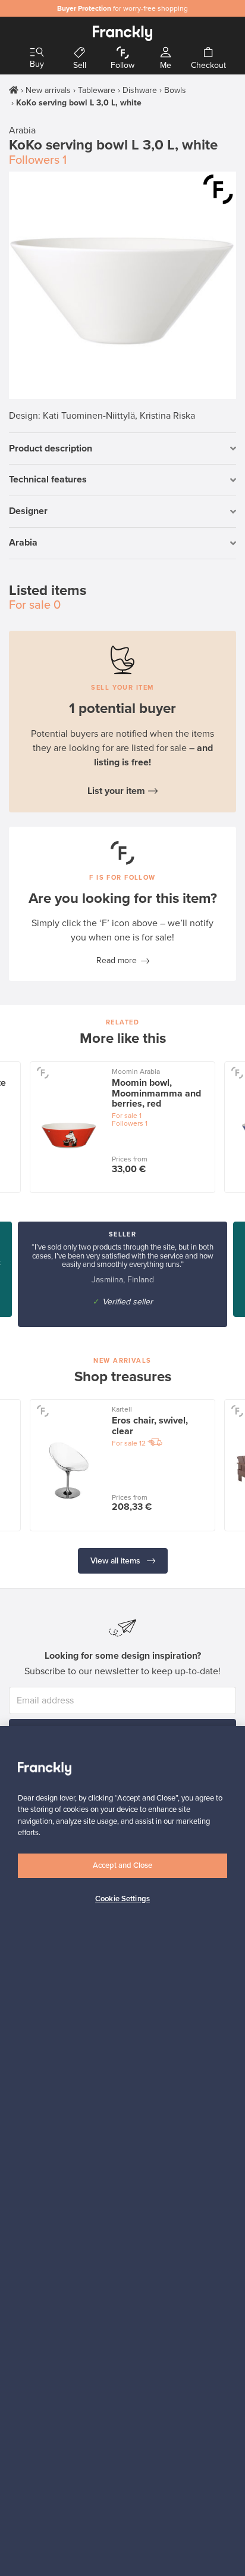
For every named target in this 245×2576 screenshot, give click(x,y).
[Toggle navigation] (37, 53)
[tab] (122, 449)
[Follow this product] (218, 189)
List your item (116, 791)
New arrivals (48, 90)
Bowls (175, 90)
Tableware (97, 90)
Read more (117, 960)
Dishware (140, 90)
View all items (117, 1561)
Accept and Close (122, 1865)
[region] (122, 2151)
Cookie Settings (122, 1899)
